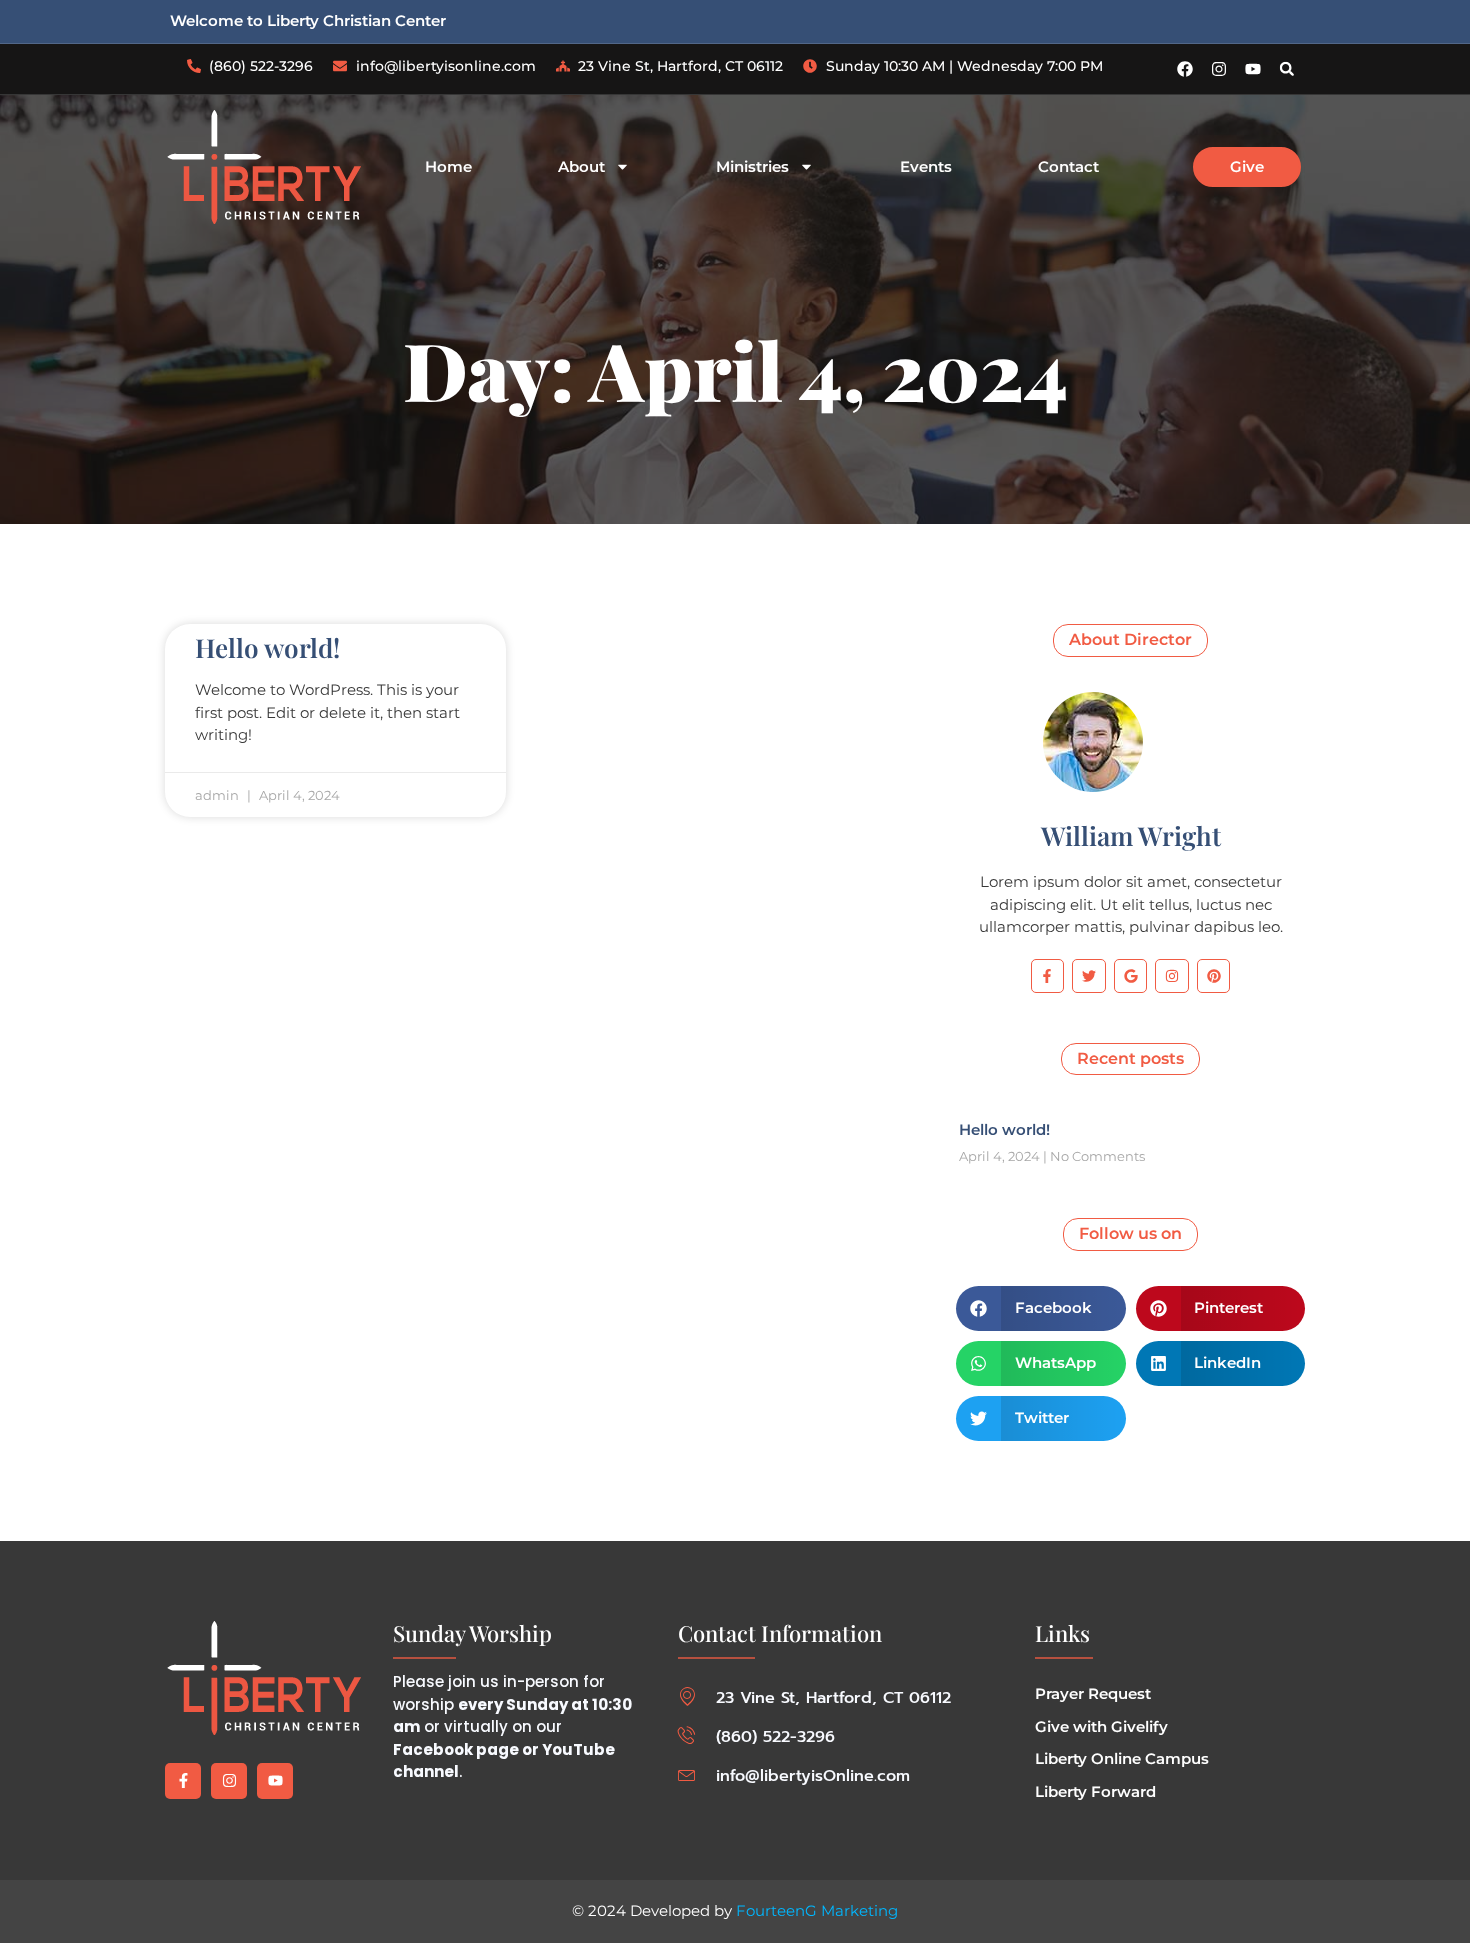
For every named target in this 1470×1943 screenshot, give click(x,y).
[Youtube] (1253, 69)
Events (926, 167)
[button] (1287, 69)
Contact (1068, 167)
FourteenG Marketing (817, 1910)
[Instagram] (1219, 69)
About (581, 167)
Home (448, 167)
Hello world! (267, 647)
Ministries (752, 167)
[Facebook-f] (1048, 976)
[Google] (1131, 976)
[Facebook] (1185, 69)
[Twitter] (1089, 976)
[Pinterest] (1214, 976)
